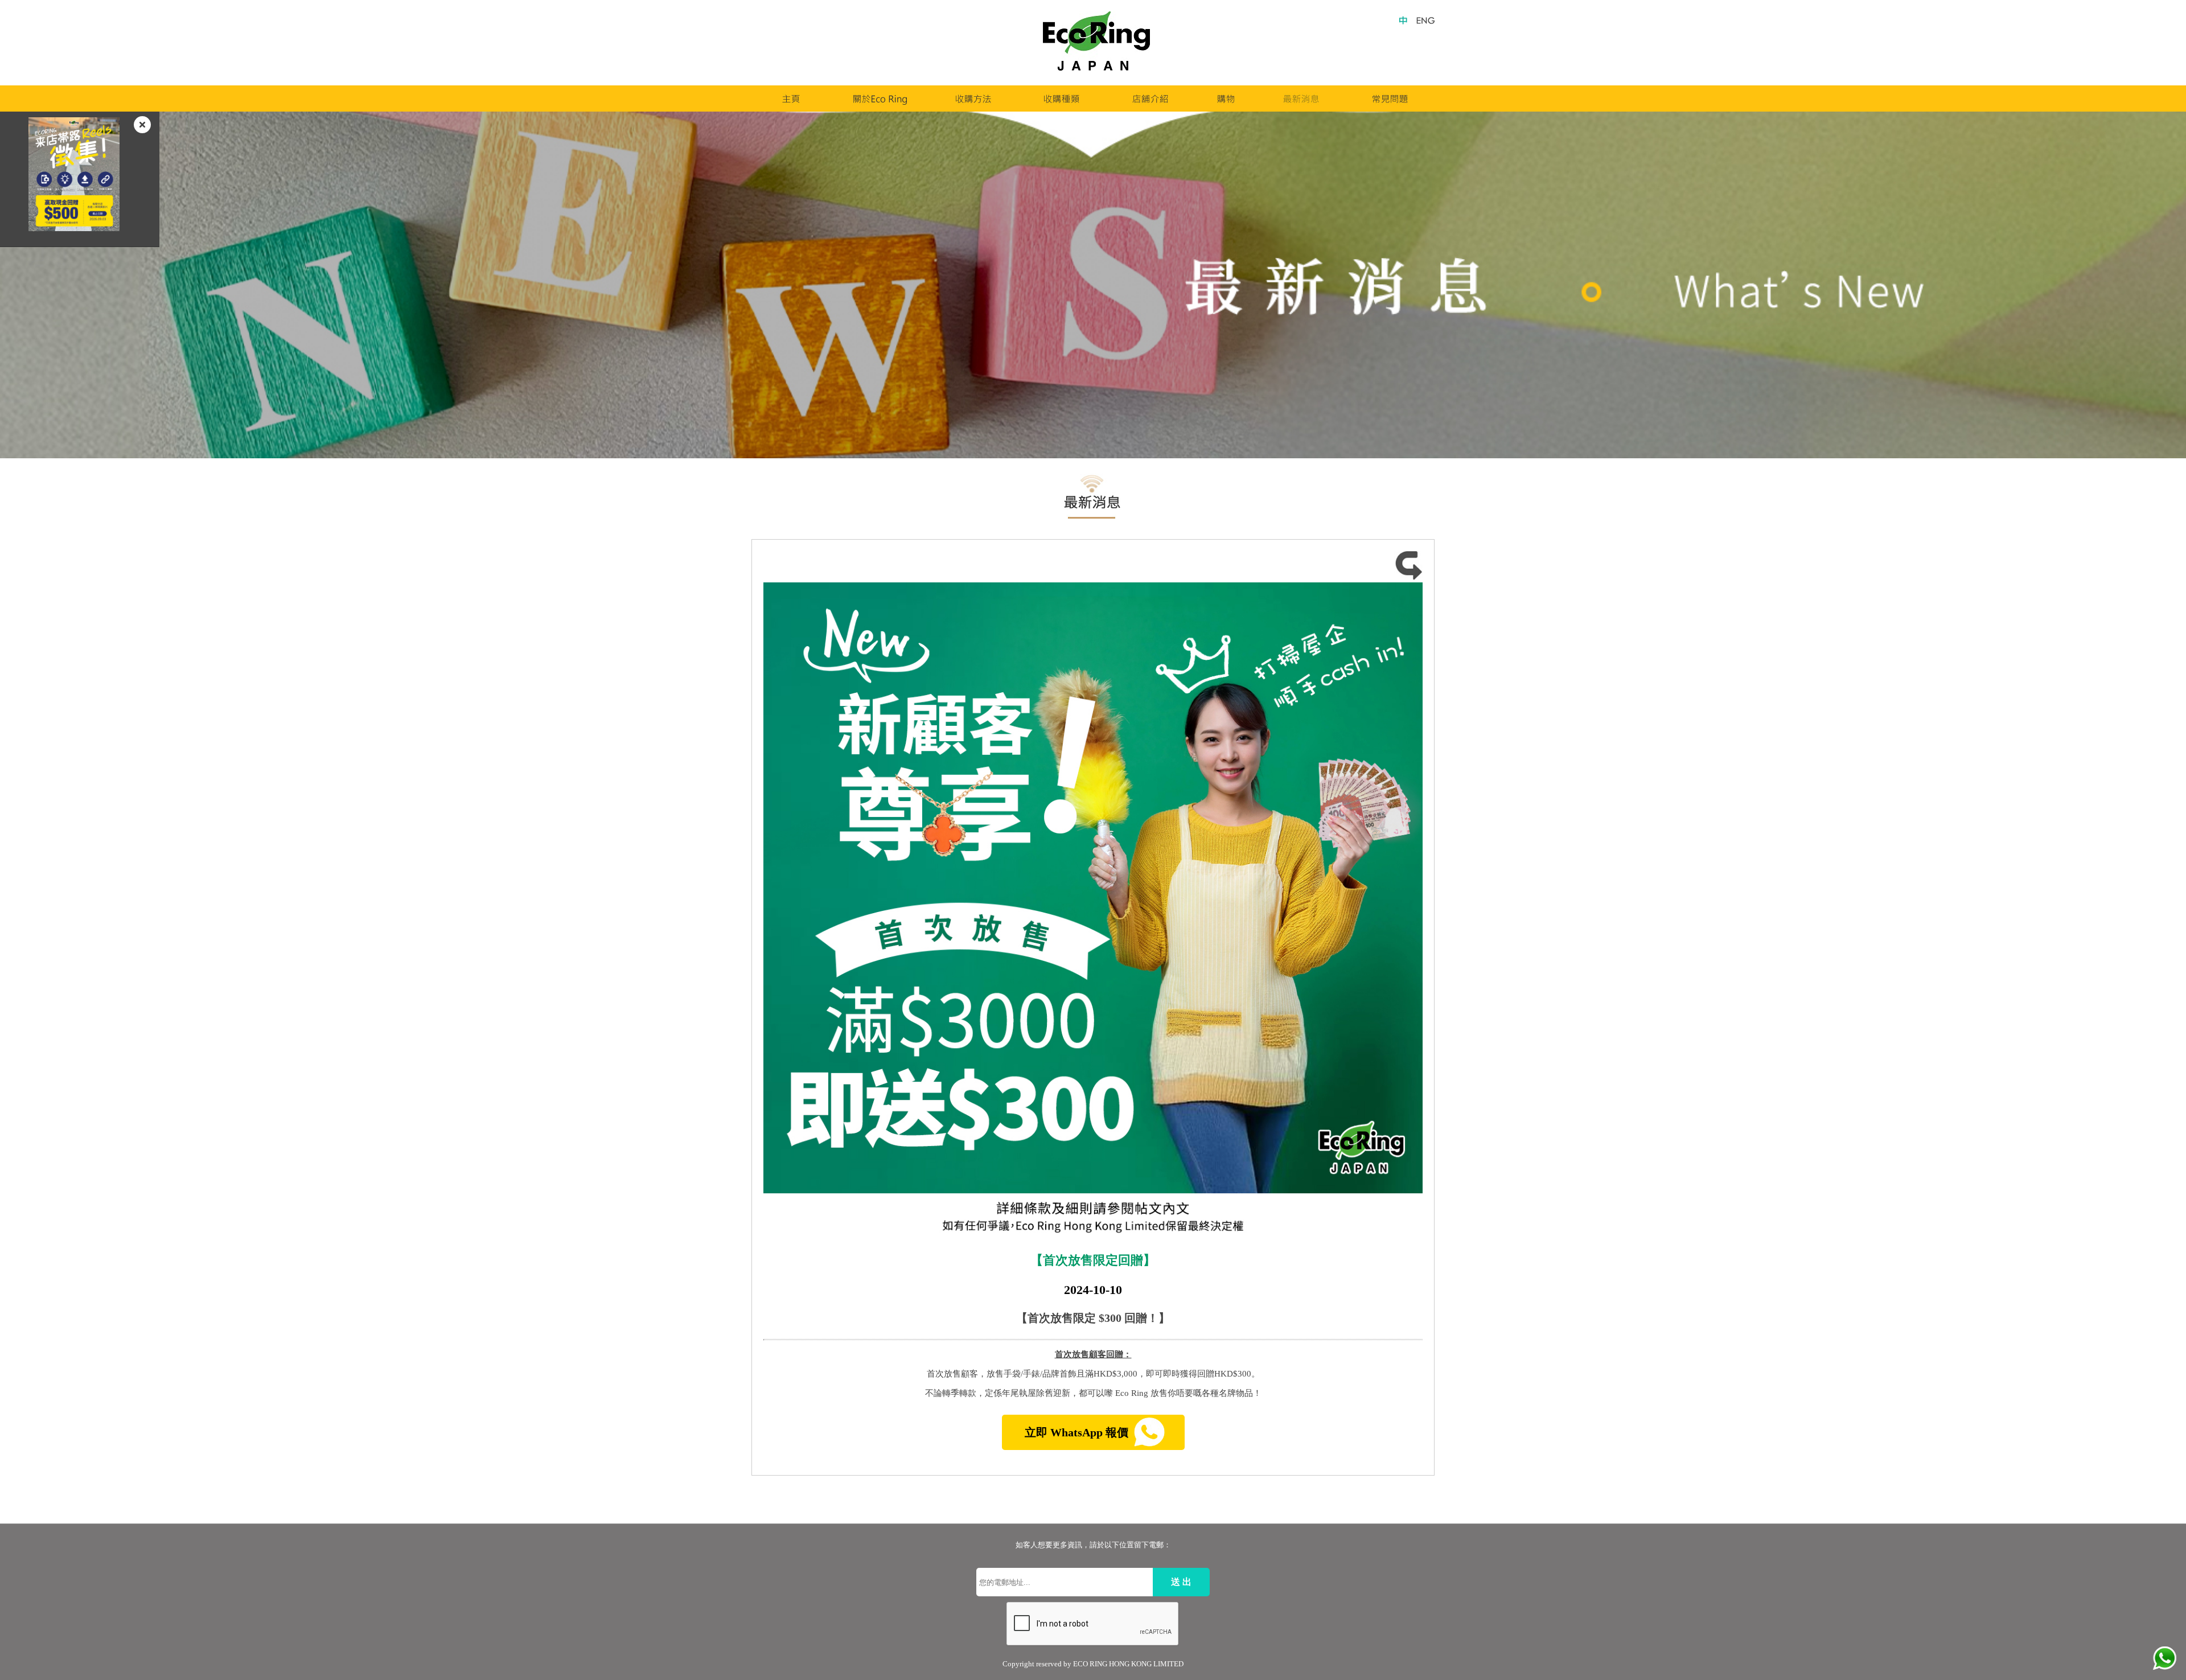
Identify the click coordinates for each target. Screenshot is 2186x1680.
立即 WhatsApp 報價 (1078, 1432)
